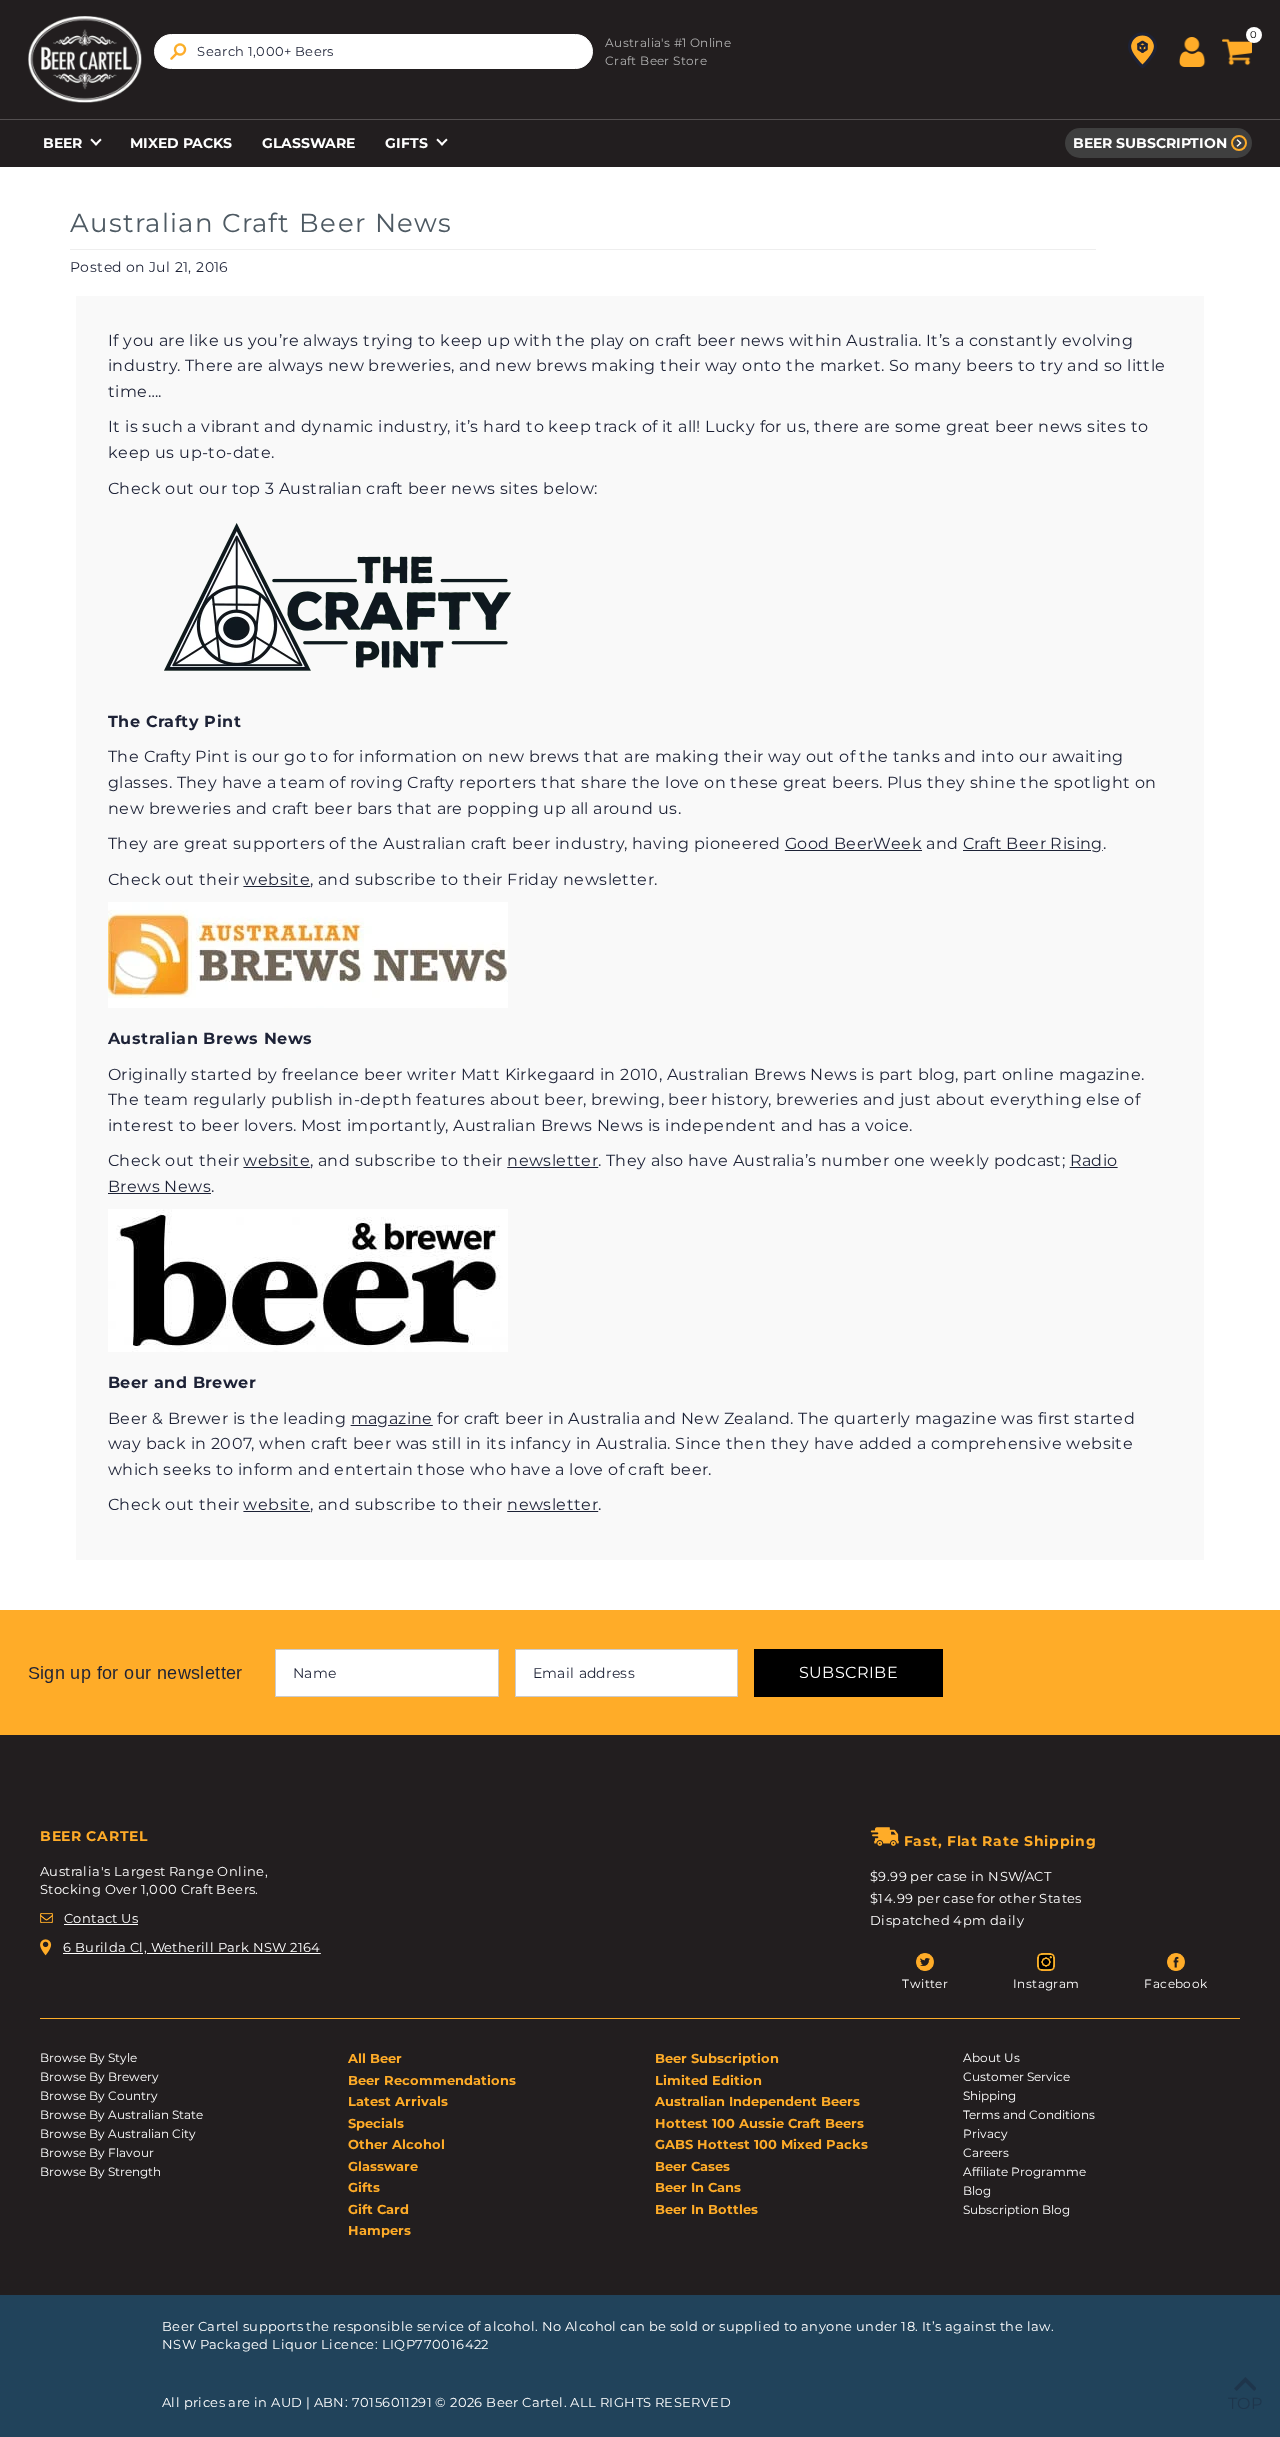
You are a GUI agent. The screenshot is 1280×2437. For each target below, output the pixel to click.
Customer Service (1016, 2076)
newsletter (552, 1160)
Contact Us (101, 1918)
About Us (991, 2057)
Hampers (379, 2230)
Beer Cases (692, 2166)
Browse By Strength (100, 2171)
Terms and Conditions (1029, 2114)
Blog (977, 2190)
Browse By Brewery (99, 2076)
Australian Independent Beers (757, 2101)
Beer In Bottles (706, 2209)
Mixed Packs (181, 143)
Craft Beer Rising (1033, 843)
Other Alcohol (396, 2144)
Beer (64, 143)
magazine (392, 1418)
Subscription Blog (1016, 2209)
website (276, 879)
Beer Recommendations (432, 2080)
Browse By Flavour (97, 2152)
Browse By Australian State (121, 2114)
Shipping (989, 2095)
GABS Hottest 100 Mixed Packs (761, 2144)
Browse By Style (88, 2057)
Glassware (308, 143)
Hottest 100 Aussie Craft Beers (759, 2123)
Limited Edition (708, 2080)
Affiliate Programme (1024, 2171)
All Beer (375, 2058)
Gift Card (378, 2209)
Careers (986, 2152)
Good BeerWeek (853, 843)
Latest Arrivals (398, 2101)
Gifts (408, 143)
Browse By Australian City (118, 2133)
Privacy (985, 2133)
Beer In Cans (698, 2187)
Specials (376, 2123)
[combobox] (373, 51)
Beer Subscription (1150, 143)
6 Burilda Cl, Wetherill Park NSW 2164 (192, 1947)
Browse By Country (99, 2095)
